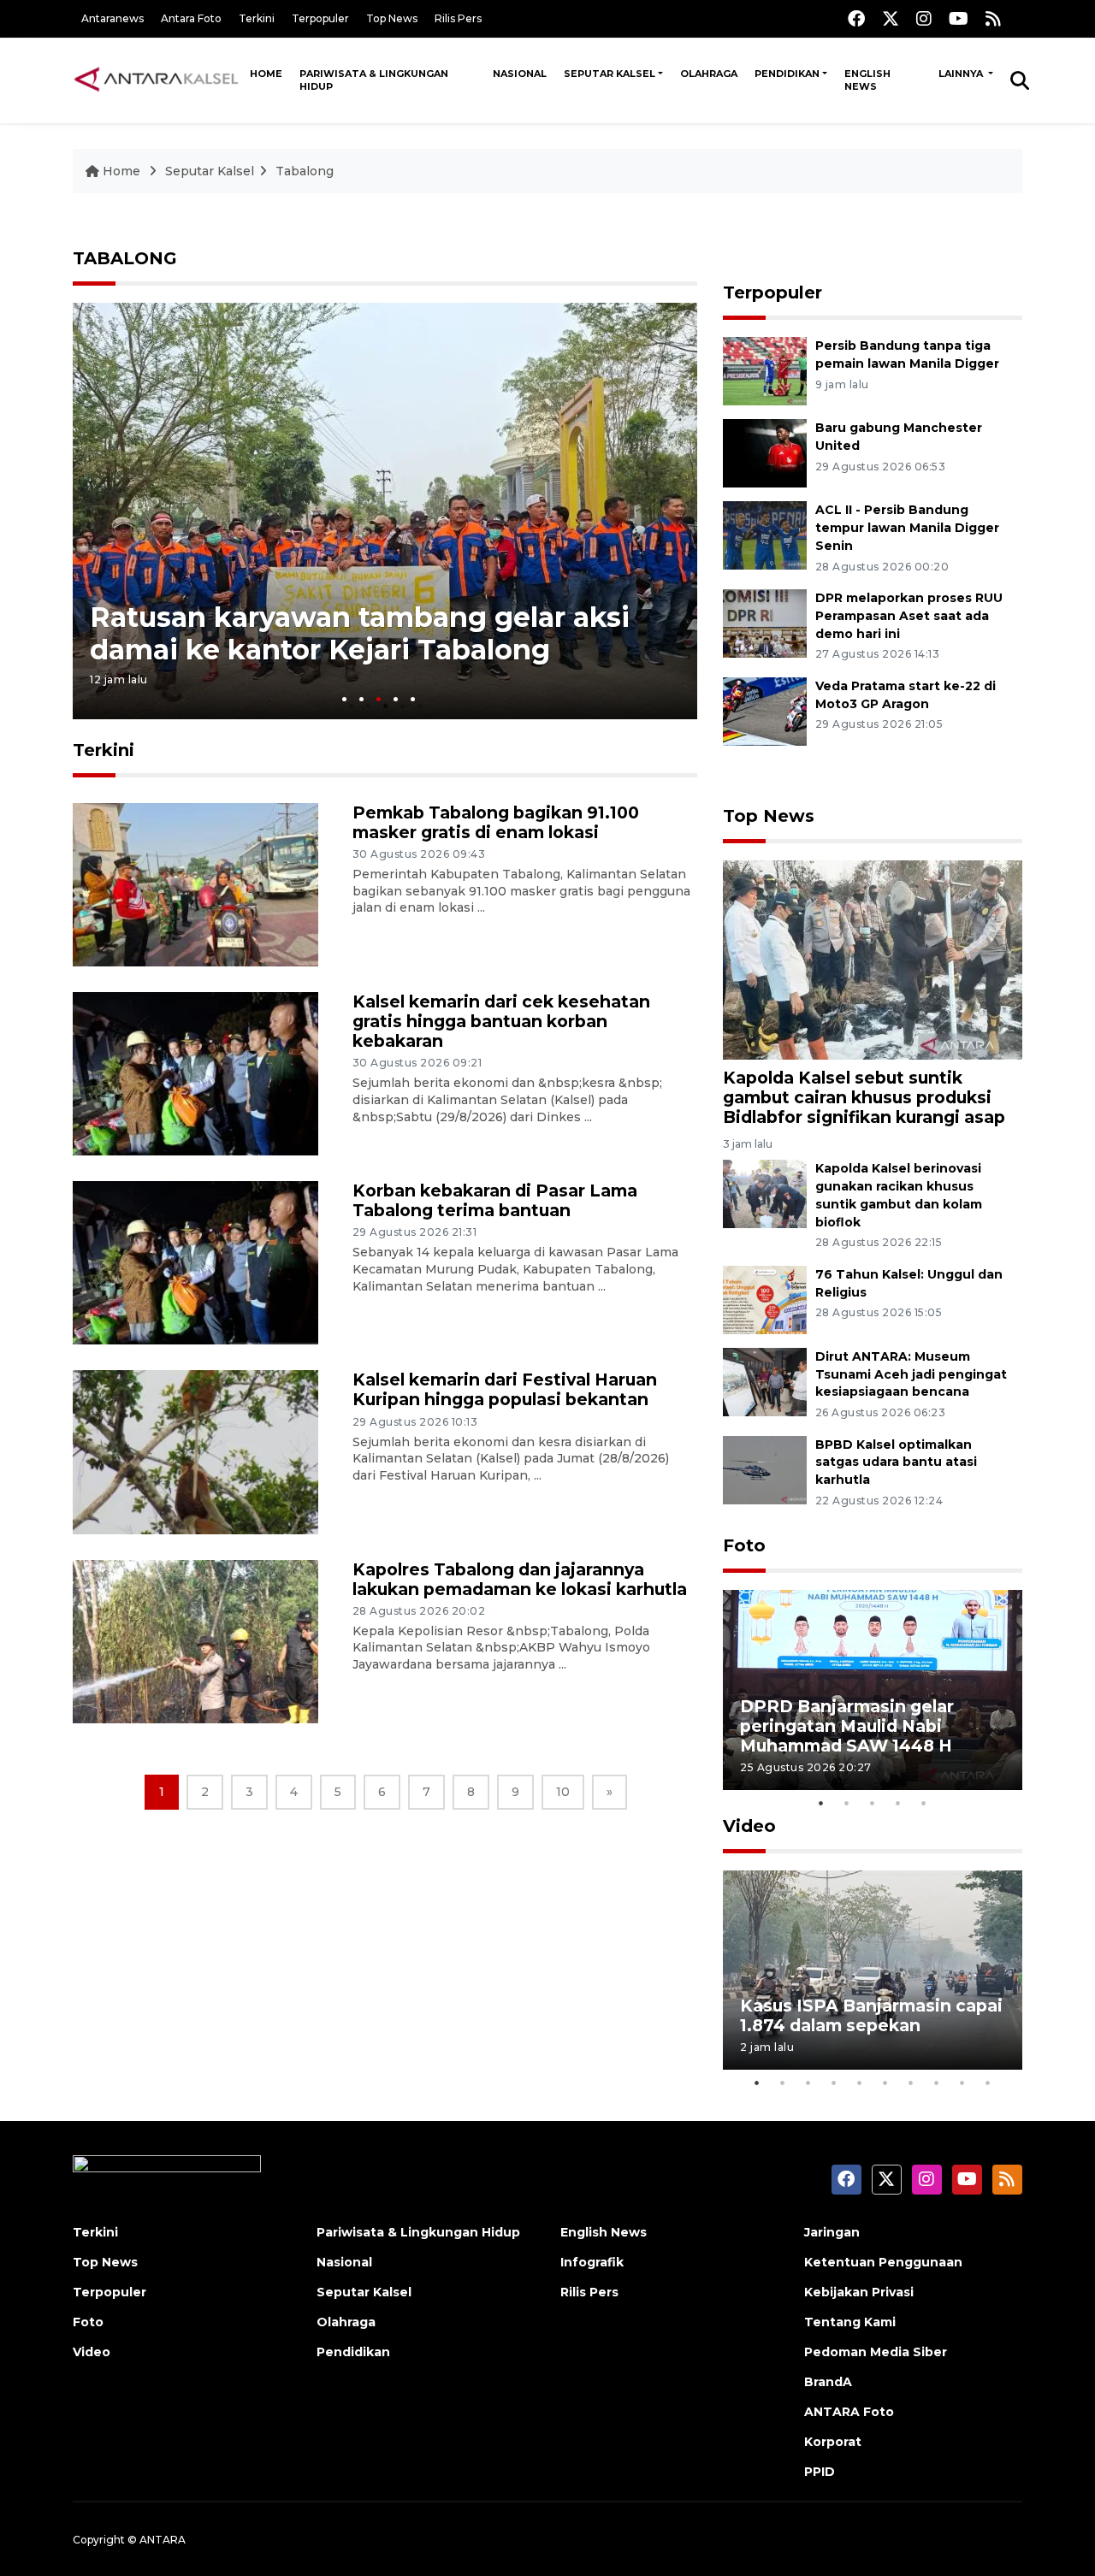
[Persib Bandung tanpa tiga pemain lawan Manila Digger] (765, 370)
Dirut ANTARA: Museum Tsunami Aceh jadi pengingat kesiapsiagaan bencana (911, 1374)
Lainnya (962, 74)
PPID (820, 2472)
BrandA (828, 2382)
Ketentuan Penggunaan (883, 2262)
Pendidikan (787, 74)
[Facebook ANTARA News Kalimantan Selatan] (856, 18)
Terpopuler (320, 18)
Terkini (257, 18)
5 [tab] (413, 699)
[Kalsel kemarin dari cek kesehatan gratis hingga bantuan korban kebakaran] (195, 1073)
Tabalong (305, 171)
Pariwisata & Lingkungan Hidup (374, 80)
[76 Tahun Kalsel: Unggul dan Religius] (765, 1299)
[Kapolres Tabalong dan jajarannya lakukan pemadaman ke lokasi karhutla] (195, 1640)
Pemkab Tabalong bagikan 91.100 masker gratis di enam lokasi (496, 822)
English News (867, 80)
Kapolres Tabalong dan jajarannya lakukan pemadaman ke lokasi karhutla (520, 1579)
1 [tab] (344, 699)
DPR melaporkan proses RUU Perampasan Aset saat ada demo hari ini (909, 616)
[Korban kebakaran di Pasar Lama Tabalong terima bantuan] (195, 1262)
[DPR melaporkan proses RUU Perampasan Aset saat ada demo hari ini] (765, 622)
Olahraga (709, 74)
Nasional (520, 74)
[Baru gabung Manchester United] (765, 452)
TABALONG (125, 258)
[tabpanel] (385, 511)
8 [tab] (937, 2083)
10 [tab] (988, 2083)
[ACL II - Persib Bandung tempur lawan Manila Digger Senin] (765, 534)
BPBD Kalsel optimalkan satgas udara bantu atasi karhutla (896, 1462)
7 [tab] (911, 2083)
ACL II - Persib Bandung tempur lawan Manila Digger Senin (907, 528)
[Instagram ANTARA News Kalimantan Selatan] (924, 18)
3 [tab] (379, 699)
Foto (744, 1545)
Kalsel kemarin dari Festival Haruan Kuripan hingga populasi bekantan (505, 1389)
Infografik (592, 2262)
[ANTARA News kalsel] (157, 80)
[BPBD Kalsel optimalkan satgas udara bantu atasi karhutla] (765, 1469)
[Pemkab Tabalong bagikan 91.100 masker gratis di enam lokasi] (195, 884)
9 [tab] (962, 2083)
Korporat (833, 2442)
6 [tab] (885, 2083)
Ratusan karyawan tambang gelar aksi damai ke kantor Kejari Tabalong (360, 632)
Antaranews (112, 18)
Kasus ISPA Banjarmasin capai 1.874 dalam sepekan (871, 2015)
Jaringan (832, 2232)
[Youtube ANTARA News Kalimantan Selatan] (959, 18)
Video (749, 1826)
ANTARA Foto (849, 2412)
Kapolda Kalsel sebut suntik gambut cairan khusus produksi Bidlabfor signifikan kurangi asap (864, 1097)
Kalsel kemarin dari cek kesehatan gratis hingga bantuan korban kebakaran (501, 1021)
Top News (392, 18)
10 (563, 1792)
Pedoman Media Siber (876, 2352)
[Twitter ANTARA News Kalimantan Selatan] (891, 18)
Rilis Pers (458, 18)
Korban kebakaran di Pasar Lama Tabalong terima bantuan (495, 1200)
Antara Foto (191, 18)
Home (266, 74)
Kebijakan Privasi (859, 2292)
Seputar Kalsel (610, 74)
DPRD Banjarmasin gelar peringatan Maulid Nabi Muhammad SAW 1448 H (847, 1726)
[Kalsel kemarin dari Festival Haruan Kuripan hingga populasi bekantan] (195, 1451)
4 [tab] (396, 699)
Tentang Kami (850, 2322)
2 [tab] (361, 699)
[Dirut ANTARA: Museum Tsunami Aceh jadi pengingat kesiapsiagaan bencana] (765, 1381)
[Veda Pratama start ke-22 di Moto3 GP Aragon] (765, 710)
